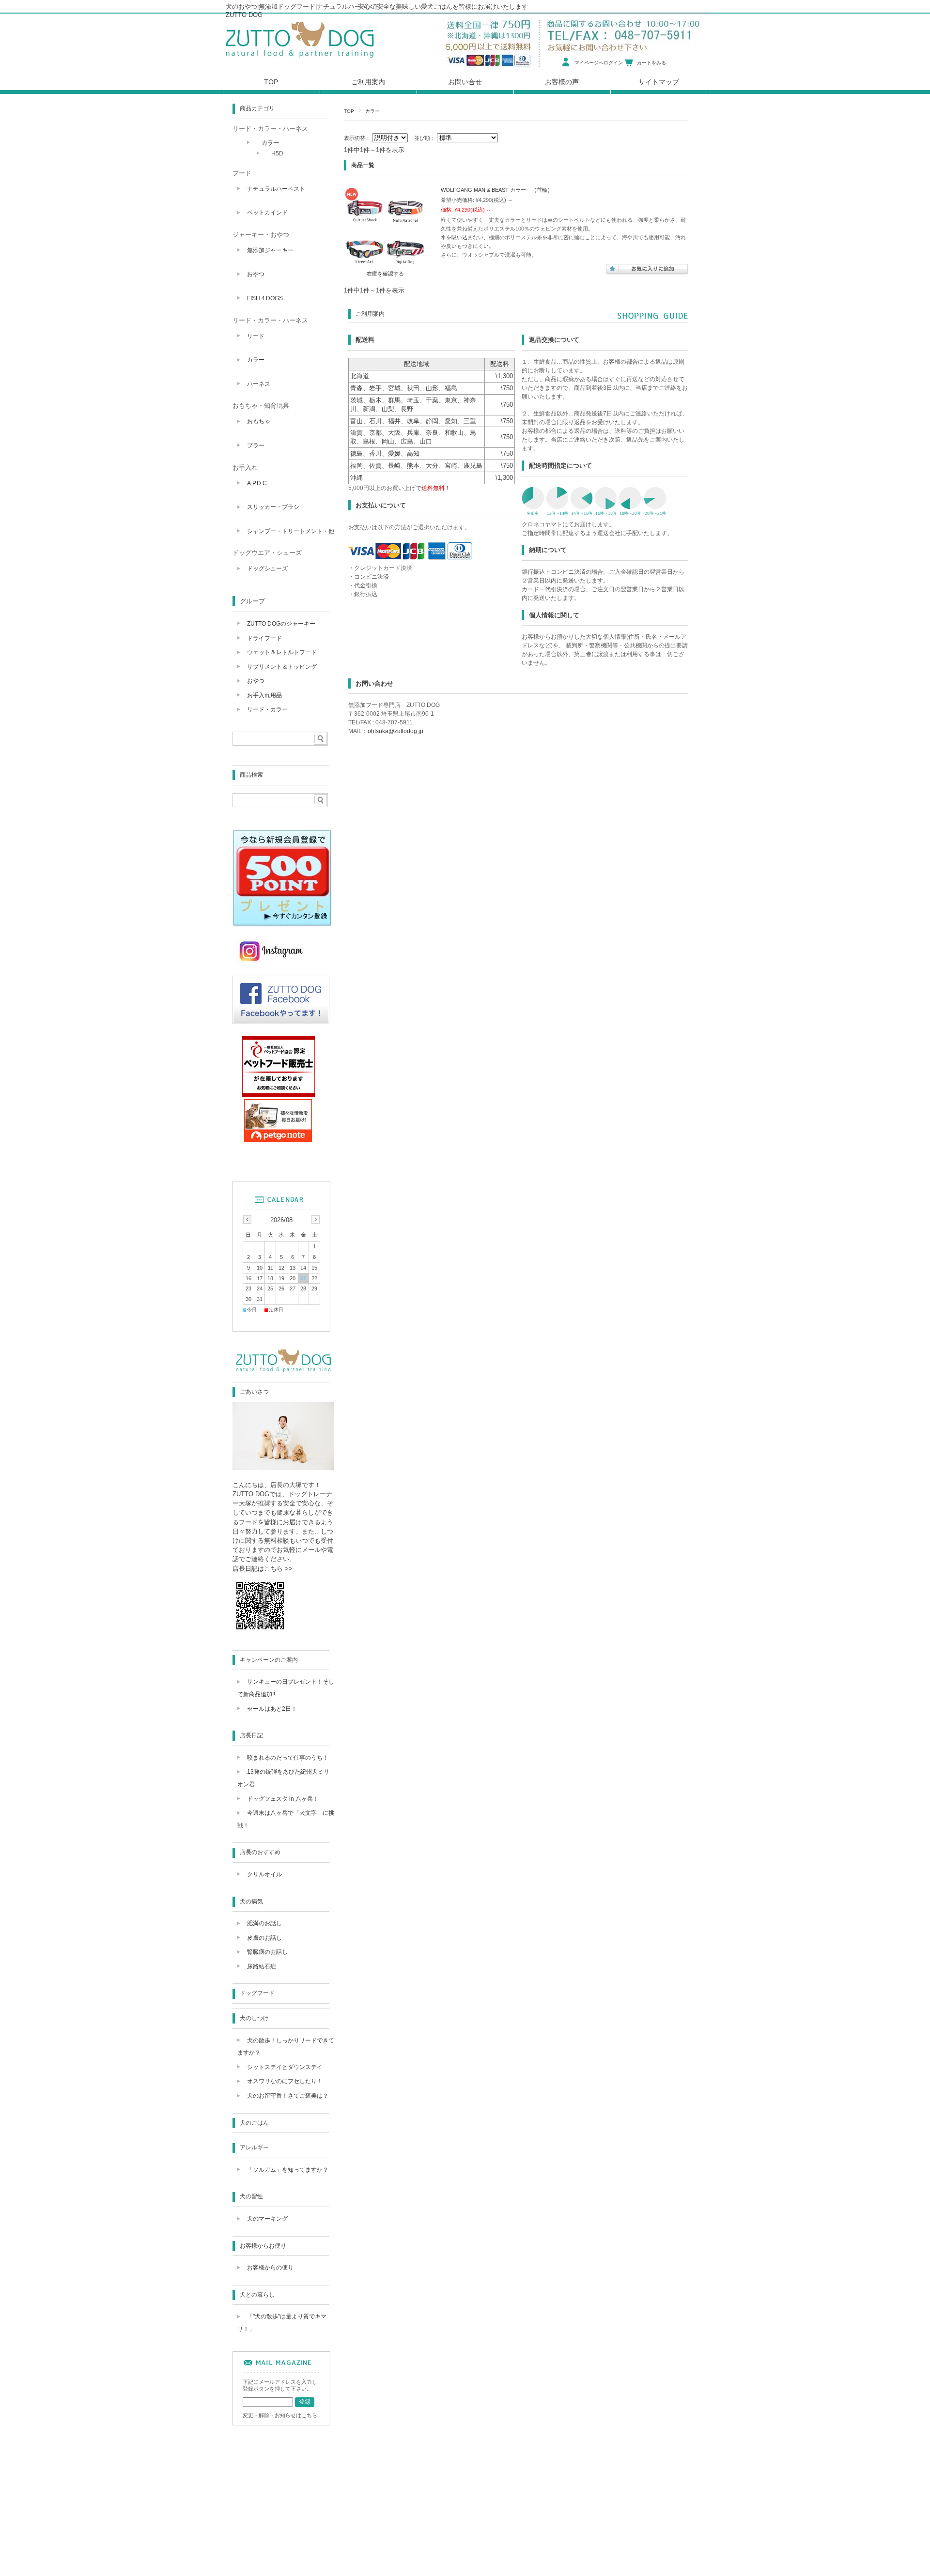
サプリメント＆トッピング (282, 667)
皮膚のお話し (264, 1938)
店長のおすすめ (260, 1852)
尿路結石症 (262, 1966)
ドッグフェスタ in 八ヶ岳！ (283, 1799)
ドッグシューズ (267, 568)
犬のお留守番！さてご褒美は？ (288, 2096)
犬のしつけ (254, 2018)
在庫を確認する (385, 274)
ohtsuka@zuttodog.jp (395, 731)
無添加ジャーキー (270, 250)
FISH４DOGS (265, 298)
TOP (349, 111)
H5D (277, 153)
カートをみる (651, 63)
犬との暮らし (257, 2295)
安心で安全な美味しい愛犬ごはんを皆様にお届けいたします (443, 7)
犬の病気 (251, 1901)
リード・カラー (267, 709)
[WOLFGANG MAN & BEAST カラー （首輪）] (385, 264)
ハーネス (259, 384)
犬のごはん (254, 2123)
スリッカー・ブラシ (273, 507)
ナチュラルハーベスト (276, 189)
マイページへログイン (599, 63)
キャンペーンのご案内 (269, 1660)
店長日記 (251, 1735)
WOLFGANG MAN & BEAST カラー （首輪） (497, 190)
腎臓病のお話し (267, 1952)
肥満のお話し (264, 1923)
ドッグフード (257, 1993)
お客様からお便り (263, 2246)
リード (256, 336)
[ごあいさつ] (283, 1467)
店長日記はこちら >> (263, 1569)
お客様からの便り (270, 2268)
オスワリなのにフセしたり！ (285, 2081)
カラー (270, 143)
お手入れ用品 (264, 695)
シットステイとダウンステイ (285, 2067)
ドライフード (264, 638)
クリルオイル (264, 1874)
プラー (256, 445)
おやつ (256, 274)
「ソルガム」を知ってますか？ (288, 2170)
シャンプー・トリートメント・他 (291, 531)
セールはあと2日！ (272, 1709)
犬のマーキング (267, 2219)
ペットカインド (267, 213)
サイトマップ (659, 82)
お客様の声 (562, 82)
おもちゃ (259, 421)
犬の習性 (251, 2196)
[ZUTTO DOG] (283, 1372)
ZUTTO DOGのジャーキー (281, 624)
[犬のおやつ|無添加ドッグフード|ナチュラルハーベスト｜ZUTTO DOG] (300, 60)
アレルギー (254, 2147)
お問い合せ (465, 82)
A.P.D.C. (258, 483)
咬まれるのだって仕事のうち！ (288, 1758)
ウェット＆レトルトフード (282, 652)
